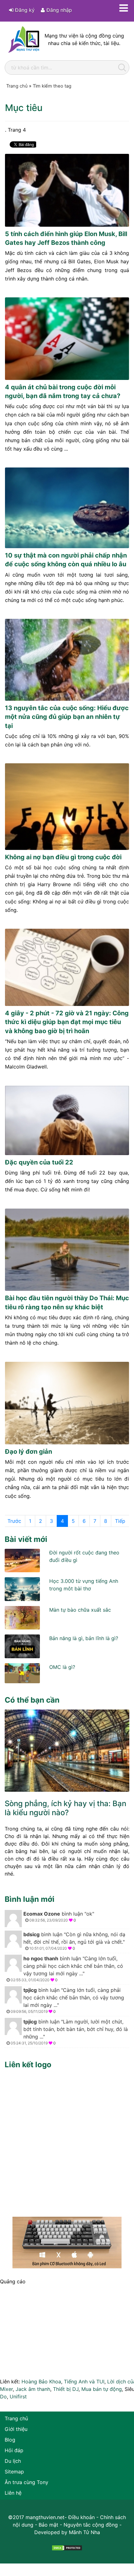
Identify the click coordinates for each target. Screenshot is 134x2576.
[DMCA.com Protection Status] (67, 2547)
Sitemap (14, 2472)
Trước (14, 1521)
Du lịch (13, 2461)
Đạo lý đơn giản (29, 1452)
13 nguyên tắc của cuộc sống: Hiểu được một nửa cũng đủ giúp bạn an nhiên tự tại (67, 717)
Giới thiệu (16, 2429)
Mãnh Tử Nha (84, 2532)
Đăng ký (24, 10)
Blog (10, 2440)
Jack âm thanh (33, 2389)
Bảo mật (48, 2525)
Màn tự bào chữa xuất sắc (80, 1610)
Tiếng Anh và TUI (84, 2382)
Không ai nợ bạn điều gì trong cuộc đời (63, 857)
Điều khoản (81, 2517)
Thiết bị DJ (66, 2389)
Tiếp (120, 1521)
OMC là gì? (62, 1667)
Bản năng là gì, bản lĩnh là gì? (84, 1638)
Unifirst (18, 2397)
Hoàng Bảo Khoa (41, 2382)
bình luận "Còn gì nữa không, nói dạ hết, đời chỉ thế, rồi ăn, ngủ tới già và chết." (74, 1941)
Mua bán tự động (102, 2389)
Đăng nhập (58, 10)
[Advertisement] (67, 2141)
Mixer (6, 2389)
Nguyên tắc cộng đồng (91, 2525)
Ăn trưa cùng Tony (26, 2482)
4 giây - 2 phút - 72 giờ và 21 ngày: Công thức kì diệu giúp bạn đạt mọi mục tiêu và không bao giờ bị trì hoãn (67, 1022)
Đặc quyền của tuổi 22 (39, 1162)
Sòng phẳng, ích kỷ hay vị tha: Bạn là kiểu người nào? (65, 1808)
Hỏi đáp (14, 2450)
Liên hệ (13, 2493)
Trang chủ (16, 2418)
